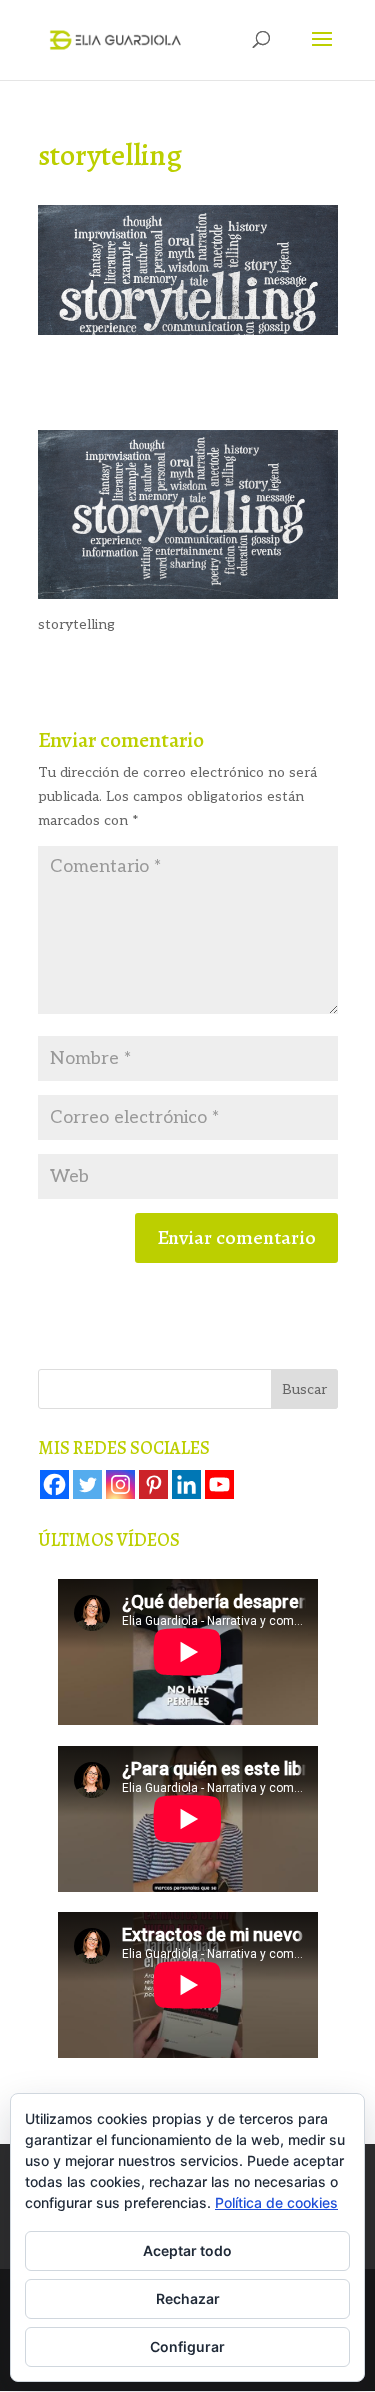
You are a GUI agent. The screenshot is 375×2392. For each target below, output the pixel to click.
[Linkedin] (186, 1484)
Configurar (187, 2346)
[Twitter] (87, 1484)
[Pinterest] (153, 1484)
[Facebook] (54, 1484)
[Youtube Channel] (219, 1484)
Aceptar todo (187, 2250)
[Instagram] (120, 1484)
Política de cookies (276, 2202)
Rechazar (188, 2298)
